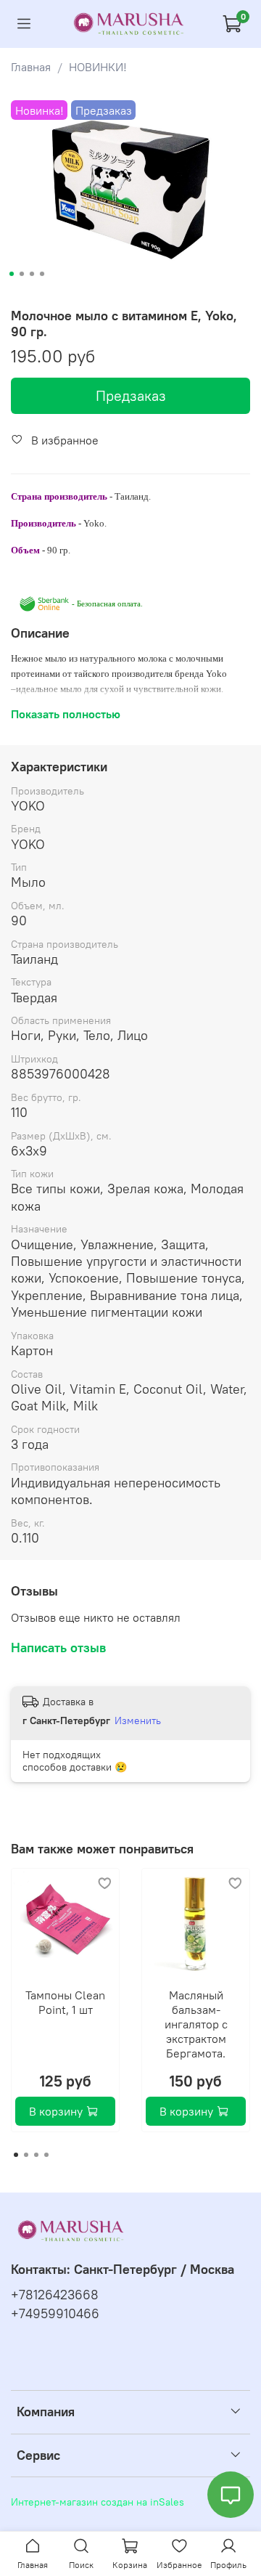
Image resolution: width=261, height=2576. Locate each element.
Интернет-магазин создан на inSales (98, 2502)
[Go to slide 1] (12, 274)
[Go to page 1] (16, 2155)
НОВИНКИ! (98, 67)
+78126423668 (55, 2295)
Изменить (138, 1720)
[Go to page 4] (46, 2155)
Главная (31, 67)
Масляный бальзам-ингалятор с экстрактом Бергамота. (196, 2024)
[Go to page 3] (36, 2155)
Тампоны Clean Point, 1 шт (65, 2002)
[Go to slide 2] (22, 274)
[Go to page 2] (26, 2155)
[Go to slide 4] (42, 274)
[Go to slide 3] (32, 274)
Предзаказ (131, 395)
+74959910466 (55, 2314)
